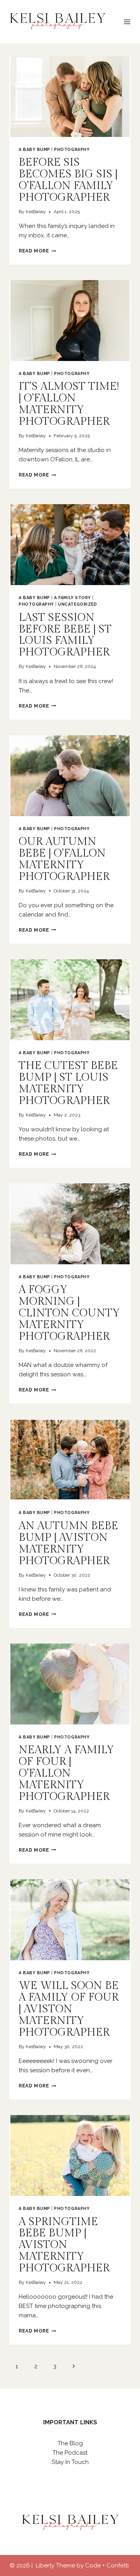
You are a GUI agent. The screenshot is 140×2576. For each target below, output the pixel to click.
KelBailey (36, 212)
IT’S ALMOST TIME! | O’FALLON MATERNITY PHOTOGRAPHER (69, 404)
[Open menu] (127, 22)
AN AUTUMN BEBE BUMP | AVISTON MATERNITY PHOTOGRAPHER (68, 1543)
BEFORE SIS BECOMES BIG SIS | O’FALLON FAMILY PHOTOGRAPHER (68, 180)
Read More (37, 251)
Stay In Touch (70, 2462)
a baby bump (34, 149)
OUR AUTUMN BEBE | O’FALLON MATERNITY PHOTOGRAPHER (64, 859)
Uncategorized (77, 604)
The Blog (70, 2443)
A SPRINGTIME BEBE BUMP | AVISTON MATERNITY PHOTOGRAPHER (64, 2245)
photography (72, 149)
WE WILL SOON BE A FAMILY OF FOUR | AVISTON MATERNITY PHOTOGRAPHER (69, 2009)
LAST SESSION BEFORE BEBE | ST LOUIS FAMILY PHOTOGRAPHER (65, 635)
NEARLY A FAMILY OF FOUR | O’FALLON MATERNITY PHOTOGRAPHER (66, 1773)
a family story (72, 598)
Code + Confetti (108, 2565)
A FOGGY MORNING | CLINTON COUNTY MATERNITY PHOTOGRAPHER (69, 1313)
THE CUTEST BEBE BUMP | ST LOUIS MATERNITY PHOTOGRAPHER (68, 1083)
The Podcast (70, 2453)
